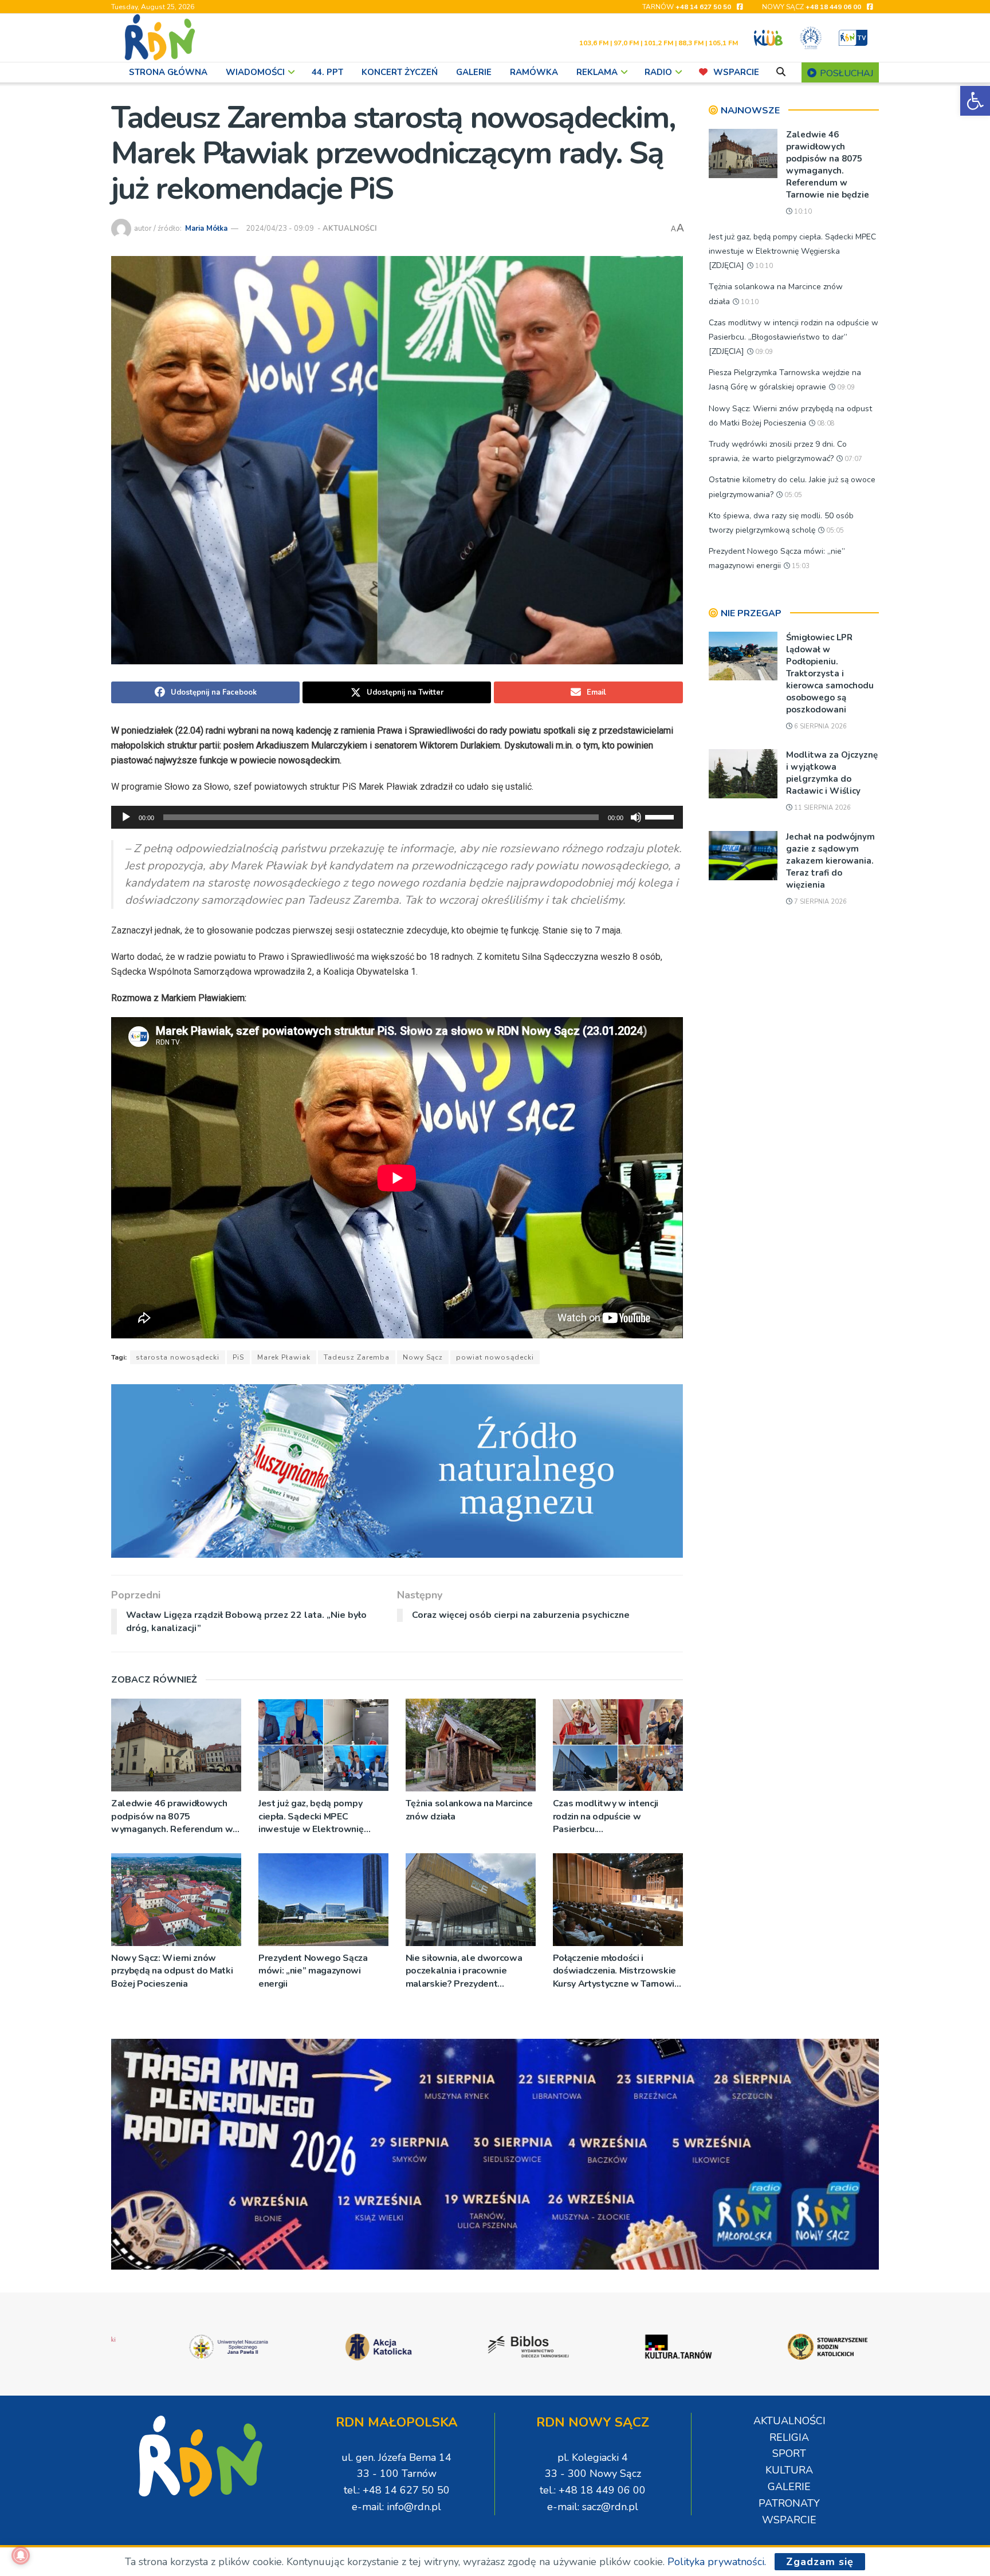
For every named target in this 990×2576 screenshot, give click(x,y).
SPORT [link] (789, 2453)
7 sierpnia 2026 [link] (820, 902)
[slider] (661, 816)
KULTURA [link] (789, 2470)
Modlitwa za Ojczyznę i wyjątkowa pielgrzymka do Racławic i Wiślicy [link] (832, 773)
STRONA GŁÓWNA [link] (168, 72)
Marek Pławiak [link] (284, 1357)
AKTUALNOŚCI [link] (350, 229)
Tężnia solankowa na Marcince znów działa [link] (469, 1810)
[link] (975, 101)
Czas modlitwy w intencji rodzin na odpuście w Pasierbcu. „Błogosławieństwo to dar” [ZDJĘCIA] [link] (611, 1816)
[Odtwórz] (126, 817)
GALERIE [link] (474, 72)
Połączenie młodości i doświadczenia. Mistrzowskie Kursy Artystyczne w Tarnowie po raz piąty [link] (616, 1971)
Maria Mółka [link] (206, 229)
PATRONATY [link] (789, 2503)
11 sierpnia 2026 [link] (822, 808)
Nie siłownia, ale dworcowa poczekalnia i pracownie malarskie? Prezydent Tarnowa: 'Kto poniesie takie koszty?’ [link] (465, 1971)
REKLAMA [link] (597, 72)
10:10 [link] (802, 212)
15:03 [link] (800, 566)
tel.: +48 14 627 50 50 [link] (397, 2490)
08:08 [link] (825, 424)
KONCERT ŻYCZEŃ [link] (400, 72)
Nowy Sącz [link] (423, 1357)
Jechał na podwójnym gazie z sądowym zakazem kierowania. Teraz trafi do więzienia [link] (830, 861)
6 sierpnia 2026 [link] (820, 726)
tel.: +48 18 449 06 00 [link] (593, 2490)
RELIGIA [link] (789, 2437)
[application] (397, 817)
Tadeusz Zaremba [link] (357, 1357)
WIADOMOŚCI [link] (255, 72)
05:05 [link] (792, 495)
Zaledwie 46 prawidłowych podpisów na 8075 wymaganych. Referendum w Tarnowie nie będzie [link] (172, 1816)
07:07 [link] (852, 459)
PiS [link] (238, 1357)
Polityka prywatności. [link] (717, 2562)
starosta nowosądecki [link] (178, 1357)
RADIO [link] (658, 72)
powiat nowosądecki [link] (495, 1357)
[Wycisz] (636, 817)
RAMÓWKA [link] (534, 72)
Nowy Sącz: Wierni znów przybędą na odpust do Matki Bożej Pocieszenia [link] (172, 1971)
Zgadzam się (820, 2562)
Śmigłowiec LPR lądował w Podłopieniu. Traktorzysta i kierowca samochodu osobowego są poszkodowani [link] (830, 673)
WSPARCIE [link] (736, 72)
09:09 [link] (763, 352)
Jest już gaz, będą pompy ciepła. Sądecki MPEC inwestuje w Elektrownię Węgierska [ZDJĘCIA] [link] (311, 1816)
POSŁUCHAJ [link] (845, 73)
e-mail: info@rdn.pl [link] (396, 2507)
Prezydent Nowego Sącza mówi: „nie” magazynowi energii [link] (313, 1971)
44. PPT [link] (327, 72)
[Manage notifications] (21, 2555)
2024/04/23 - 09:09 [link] (280, 229)
